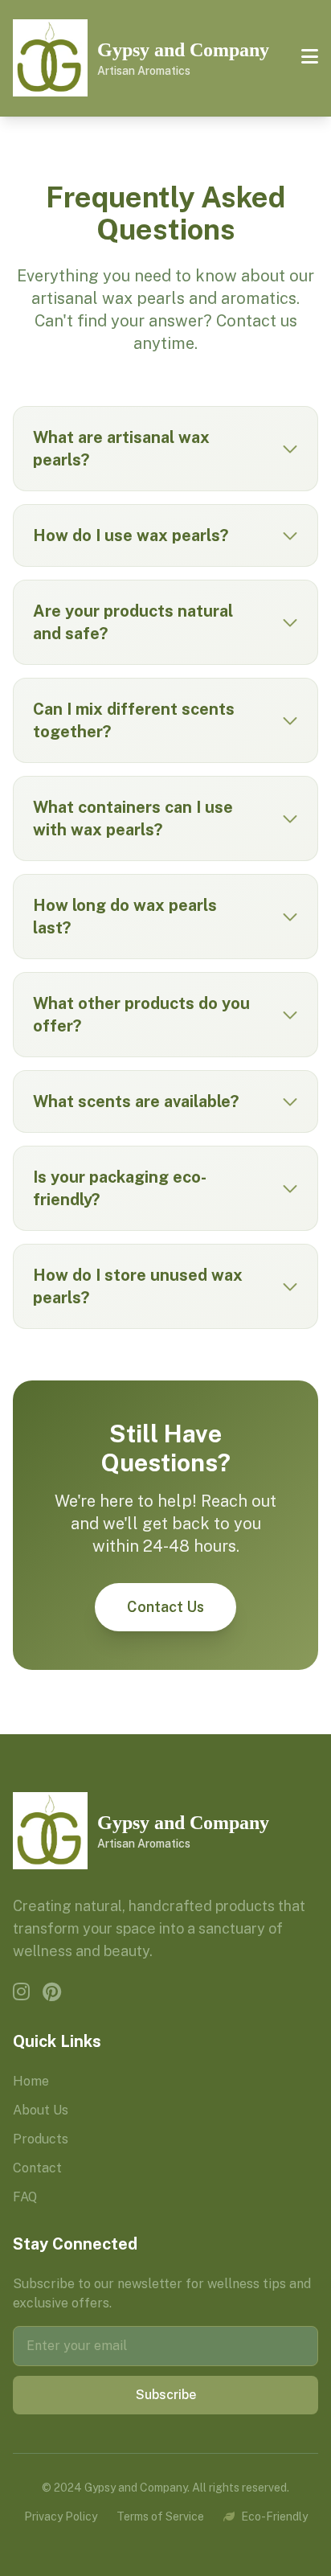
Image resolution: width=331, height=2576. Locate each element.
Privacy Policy (61, 2517)
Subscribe (166, 2395)
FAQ (25, 2197)
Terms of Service (160, 2517)
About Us (41, 2110)
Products (41, 2139)
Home (31, 2081)
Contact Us (165, 1607)
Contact (37, 2168)
